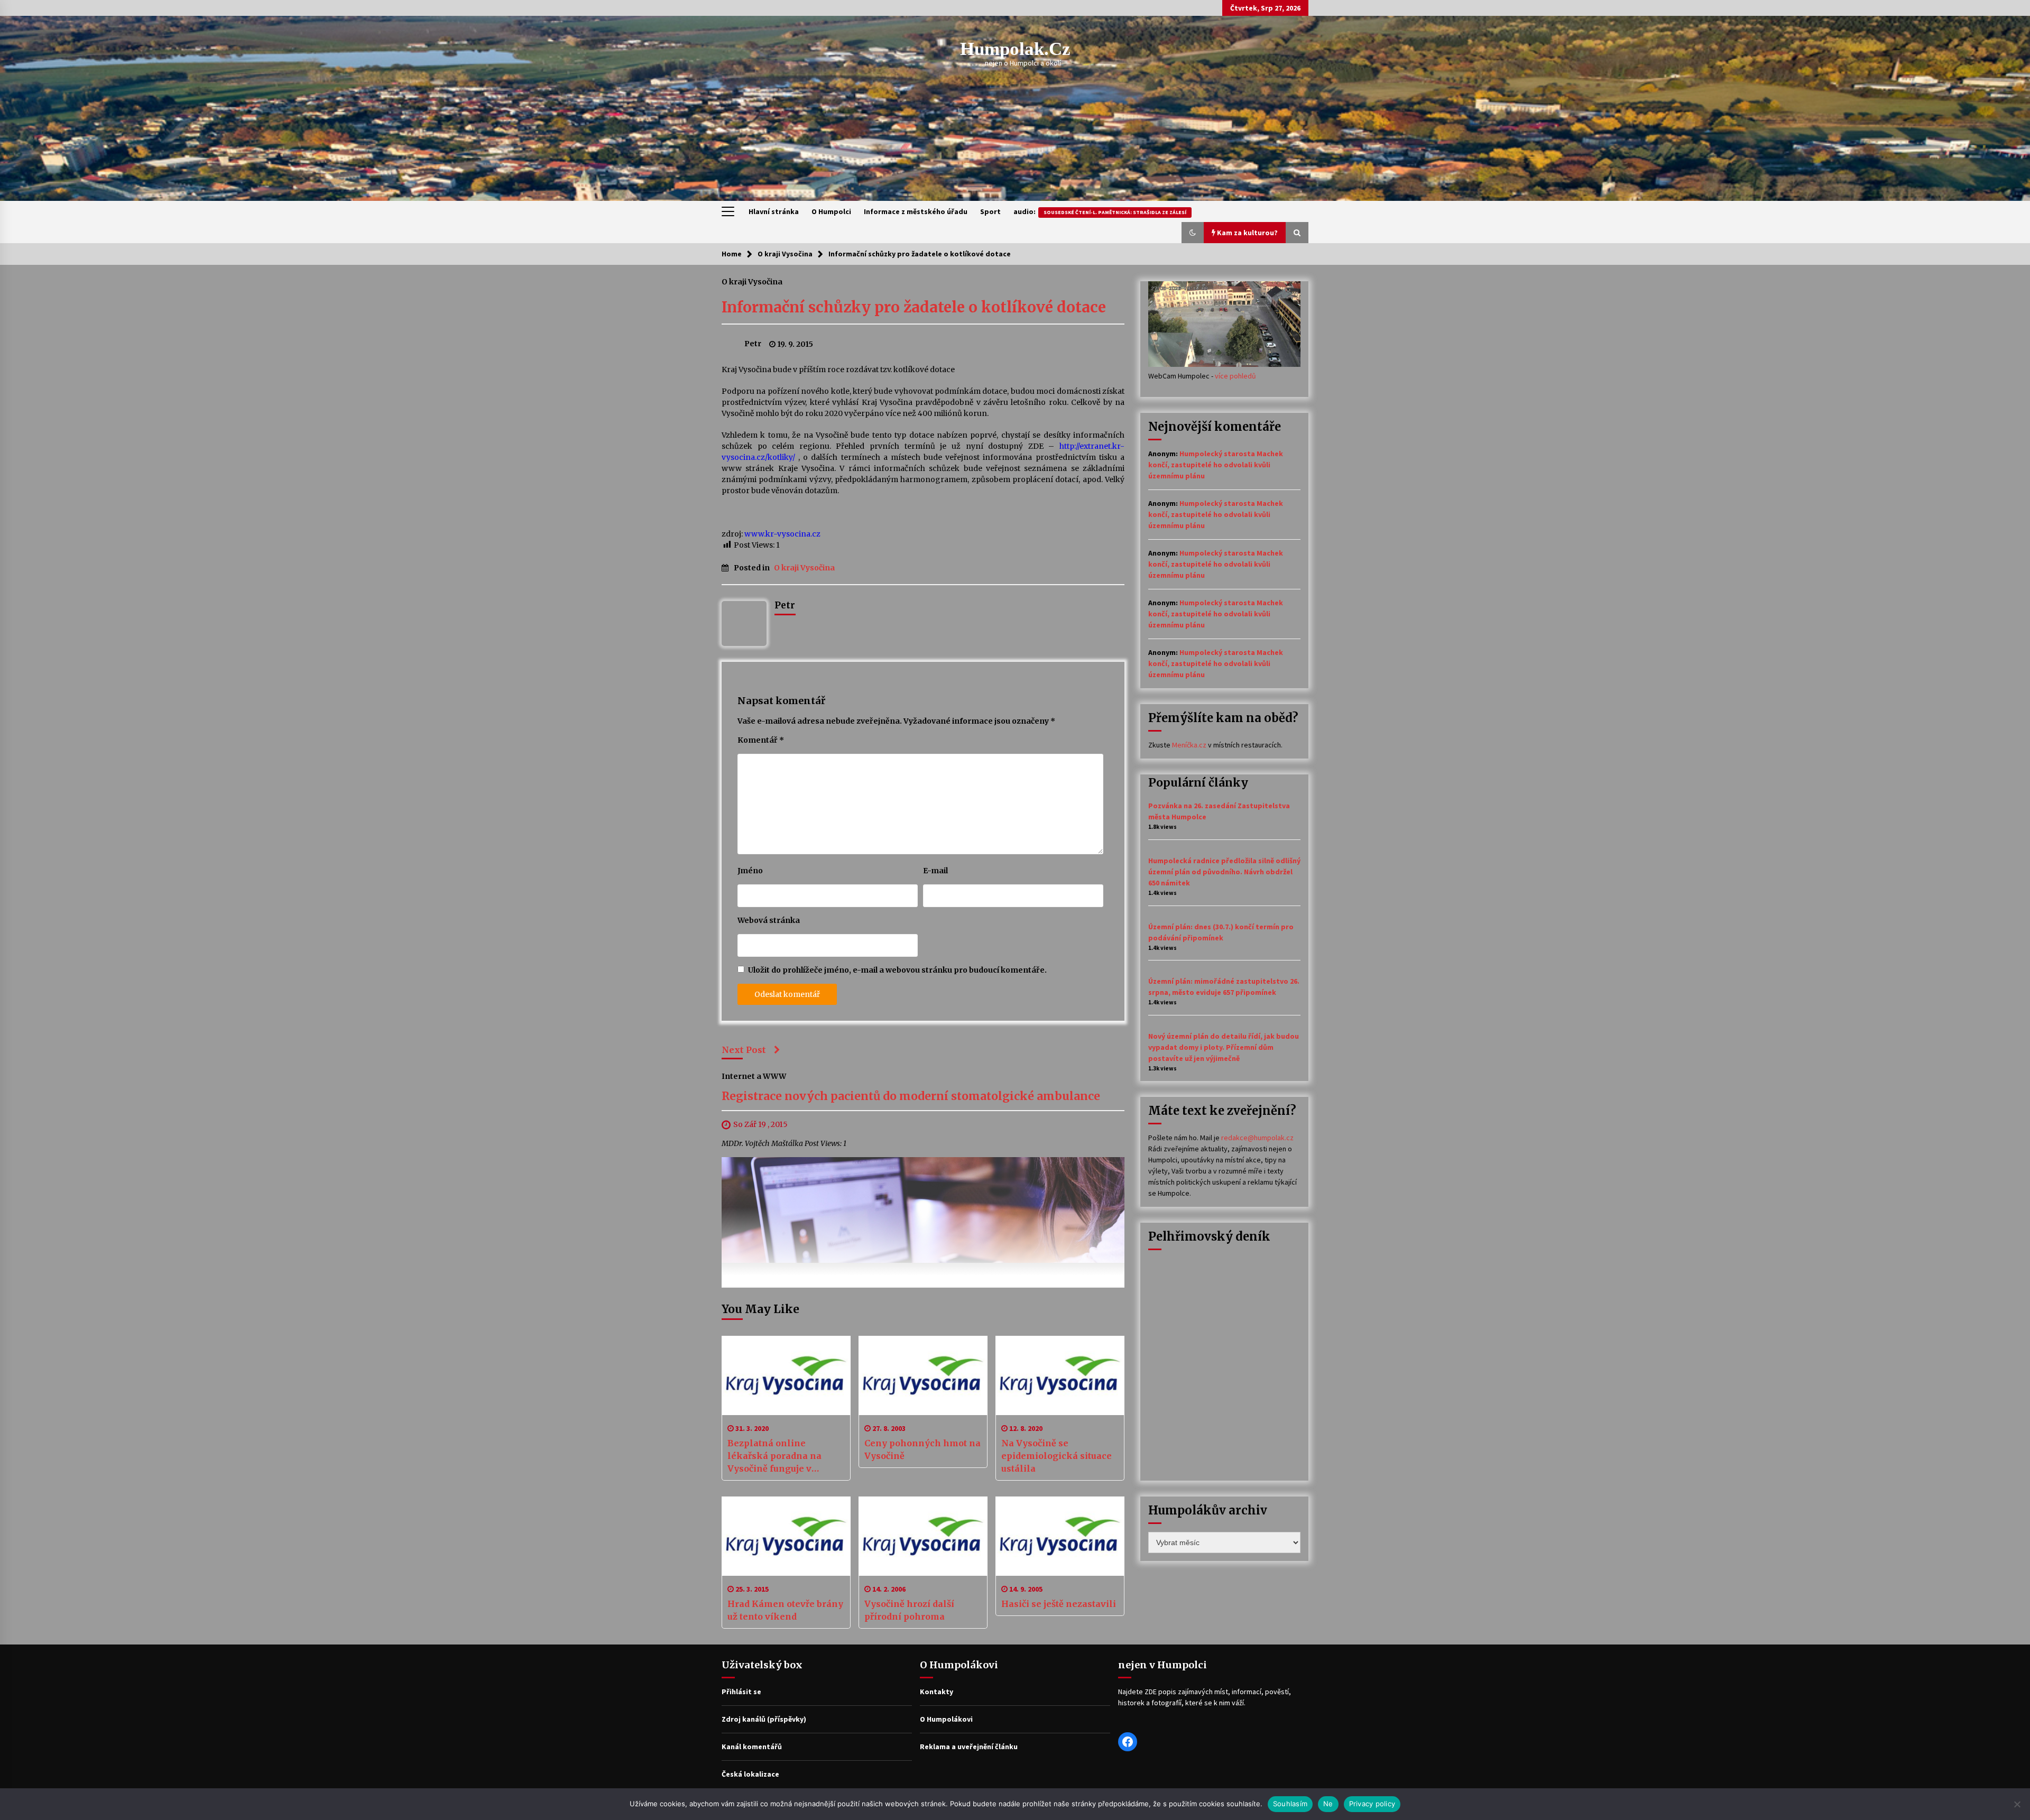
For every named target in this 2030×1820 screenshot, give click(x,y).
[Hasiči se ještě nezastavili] (1060, 1536)
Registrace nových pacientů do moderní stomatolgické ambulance (911, 1097)
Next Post (744, 1050)
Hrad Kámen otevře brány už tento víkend (785, 1610)
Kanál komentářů (752, 1747)
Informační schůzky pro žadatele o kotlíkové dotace (914, 307)
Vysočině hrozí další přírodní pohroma (909, 1610)
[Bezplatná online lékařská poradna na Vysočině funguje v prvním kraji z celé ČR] (786, 1375)
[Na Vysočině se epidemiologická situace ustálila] (1060, 1375)
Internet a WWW (754, 1076)
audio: (1100, 211)
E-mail (935, 871)
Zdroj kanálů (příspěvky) (764, 1719)
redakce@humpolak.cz (1257, 1138)
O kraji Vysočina (752, 281)
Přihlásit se (741, 1692)
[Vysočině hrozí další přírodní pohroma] (923, 1536)
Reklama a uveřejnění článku (969, 1747)
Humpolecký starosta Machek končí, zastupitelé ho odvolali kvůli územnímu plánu (1216, 465)
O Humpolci (831, 211)
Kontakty (936, 1692)
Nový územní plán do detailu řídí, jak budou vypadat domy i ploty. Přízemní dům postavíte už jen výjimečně (1224, 1047)
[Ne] (2017, 1804)
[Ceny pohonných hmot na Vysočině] (923, 1375)
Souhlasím (1290, 1804)
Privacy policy (1372, 1804)
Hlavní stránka (774, 211)
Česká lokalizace (750, 1774)
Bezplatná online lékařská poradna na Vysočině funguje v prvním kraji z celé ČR (777, 1456)
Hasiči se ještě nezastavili (1059, 1604)
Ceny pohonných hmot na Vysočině (922, 1449)
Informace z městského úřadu (916, 211)
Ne (1328, 1804)
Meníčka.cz (1189, 745)
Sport (990, 211)
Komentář (761, 740)
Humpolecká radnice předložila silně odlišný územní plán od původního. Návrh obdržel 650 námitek (1224, 872)
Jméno (750, 871)
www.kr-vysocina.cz (782, 534)
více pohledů (1235, 376)
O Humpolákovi (946, 1719)
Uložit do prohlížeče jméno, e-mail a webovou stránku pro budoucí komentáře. (897, 970)
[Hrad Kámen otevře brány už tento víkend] (786, 1536)
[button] (1193, 233)
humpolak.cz (1015, 49)
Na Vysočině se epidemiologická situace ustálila (1056, 1456)
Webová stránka (769, 920)
